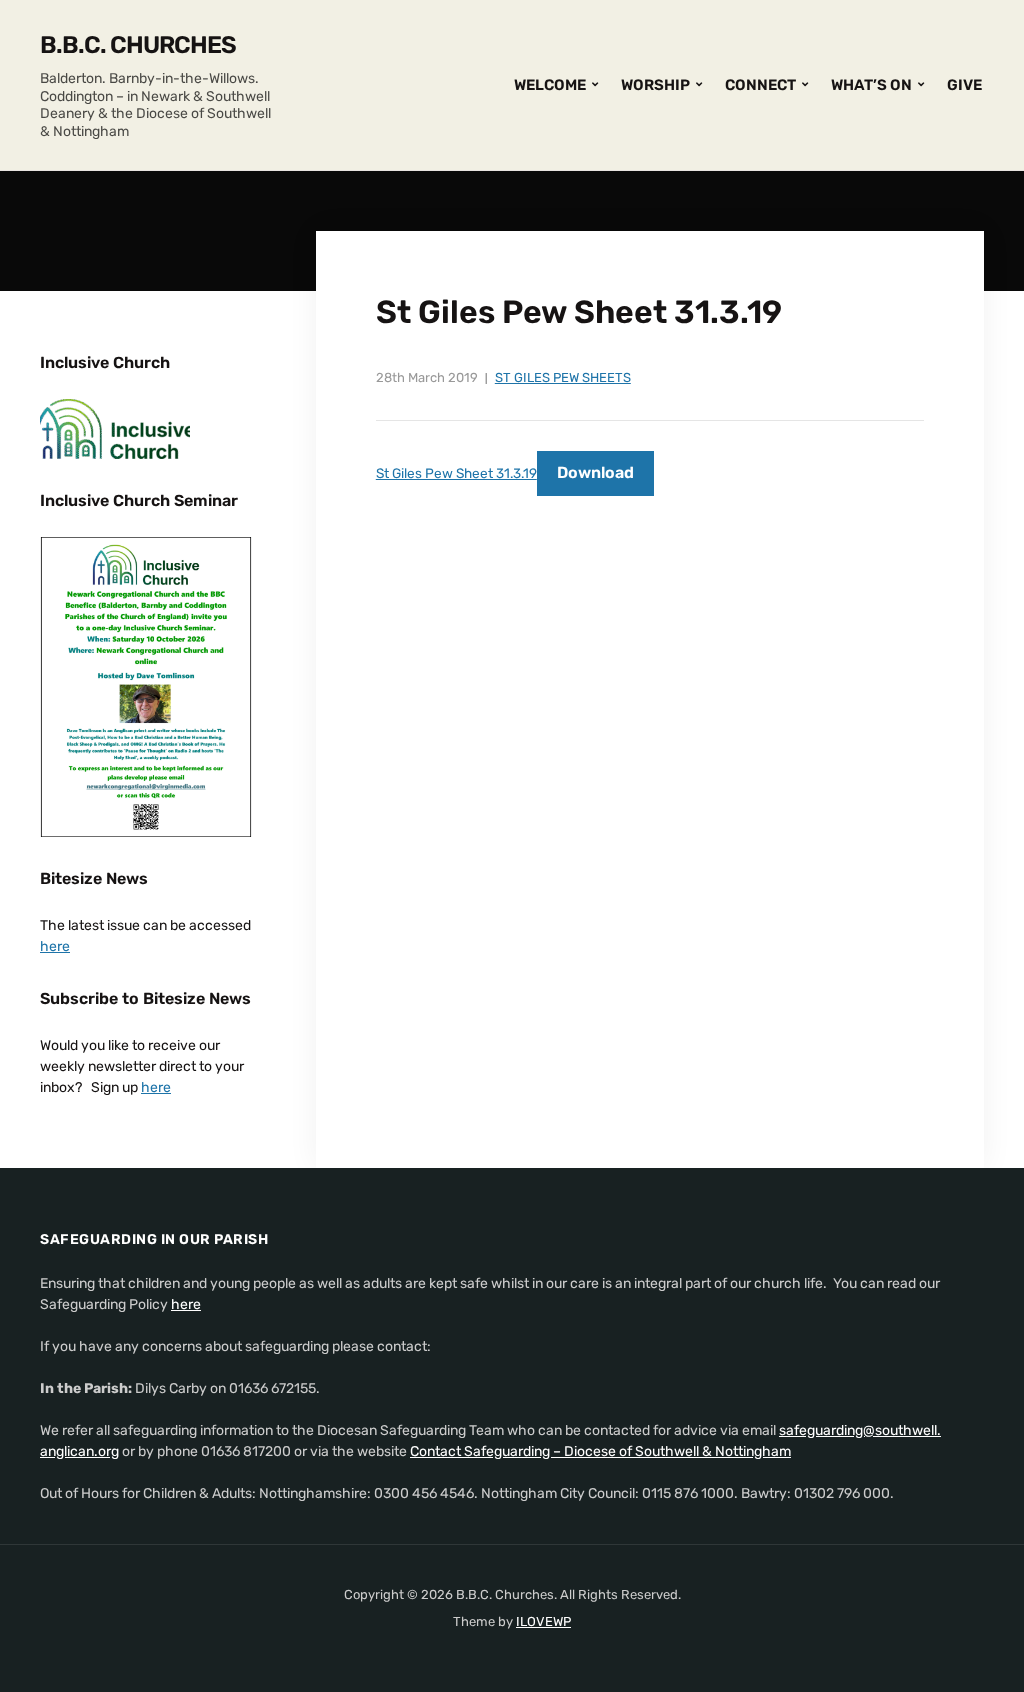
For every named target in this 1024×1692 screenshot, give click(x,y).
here (55, 946)
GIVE (964, 85)
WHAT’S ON (871, 85)
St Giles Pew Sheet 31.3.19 (456, 473)
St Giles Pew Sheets (563, 377)
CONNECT (760, 85)
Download (595, 472)
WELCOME (550, 85)
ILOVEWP (543, 1621)
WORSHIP (655, 85)
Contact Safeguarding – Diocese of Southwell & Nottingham (600, 1451)
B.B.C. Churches (138, 45)
